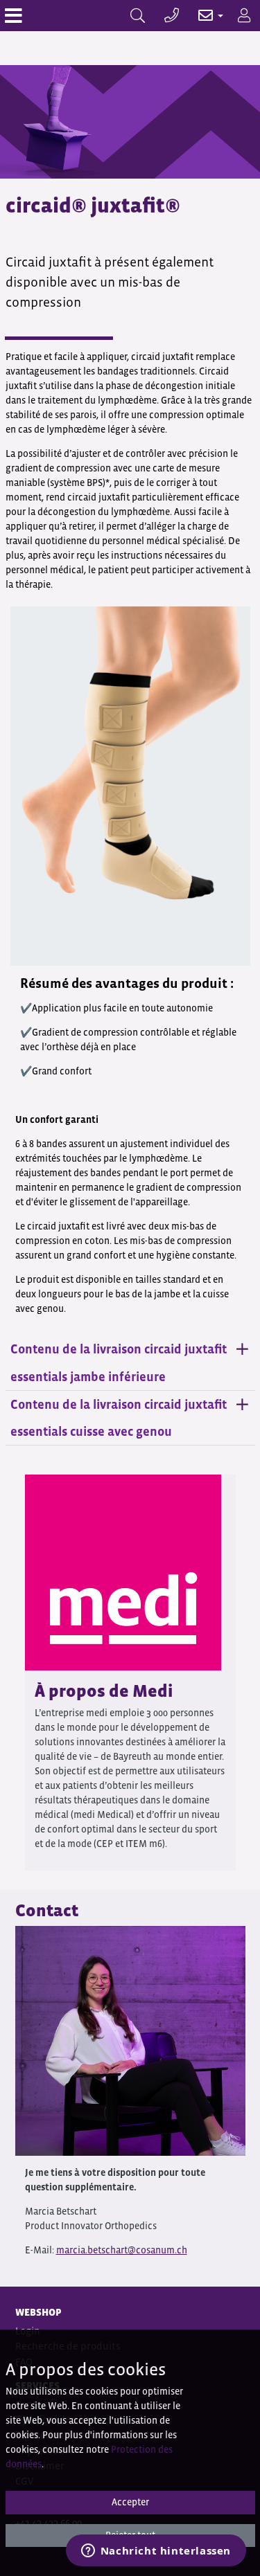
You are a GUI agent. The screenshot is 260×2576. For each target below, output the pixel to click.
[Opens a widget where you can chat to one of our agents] (156, 2552)
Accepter (130, 2502)
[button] (203, 16)
